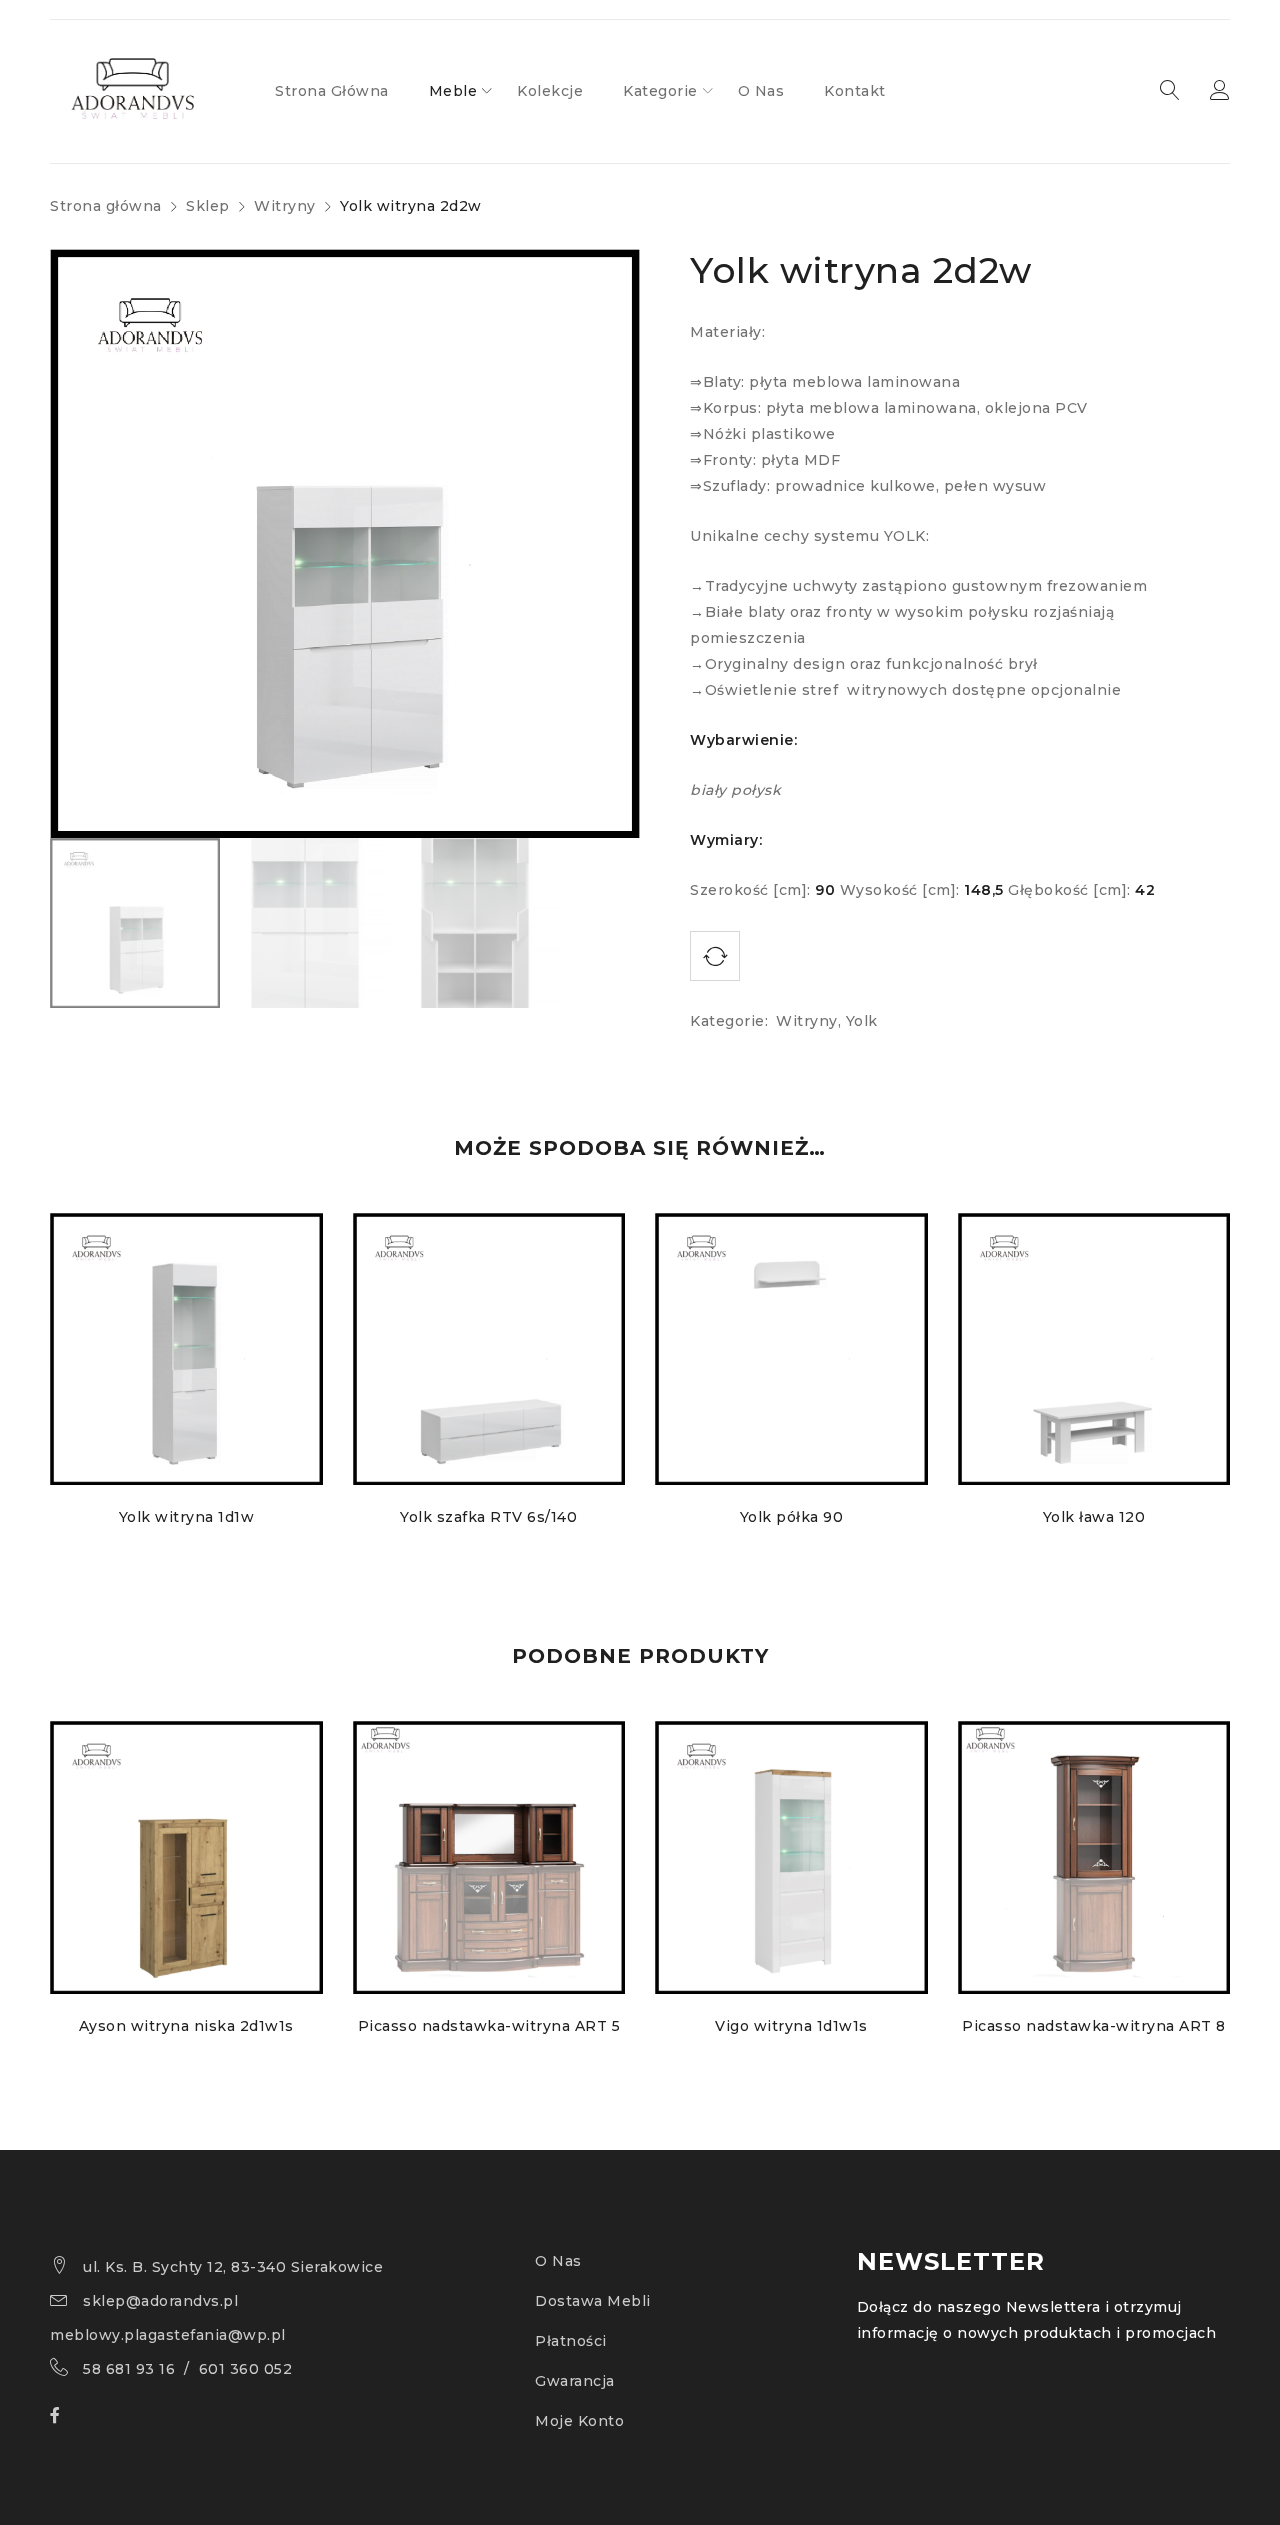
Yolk (862, 1021)
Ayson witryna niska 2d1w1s (186, 2026)
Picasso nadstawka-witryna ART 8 (1094, 2026)
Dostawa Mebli (593, 2301)
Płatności (571, 2341)
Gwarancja (575, 2381)
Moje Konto (579, 2421)
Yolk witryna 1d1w (187, 1517)
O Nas (558, 2261)
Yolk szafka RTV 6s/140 (488, 1517)
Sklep (208, 206)
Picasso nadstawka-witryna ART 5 (489, 2026)
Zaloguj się (1220, 91)
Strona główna (106, 206)
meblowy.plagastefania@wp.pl (168, 2335)
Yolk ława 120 (1094, 1517)
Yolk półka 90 (792, 1517)
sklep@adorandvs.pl (160, 2301)
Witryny (285, 206)
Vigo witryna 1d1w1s (791, 2026)
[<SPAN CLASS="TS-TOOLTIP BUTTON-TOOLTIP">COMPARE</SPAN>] (715, 956)
